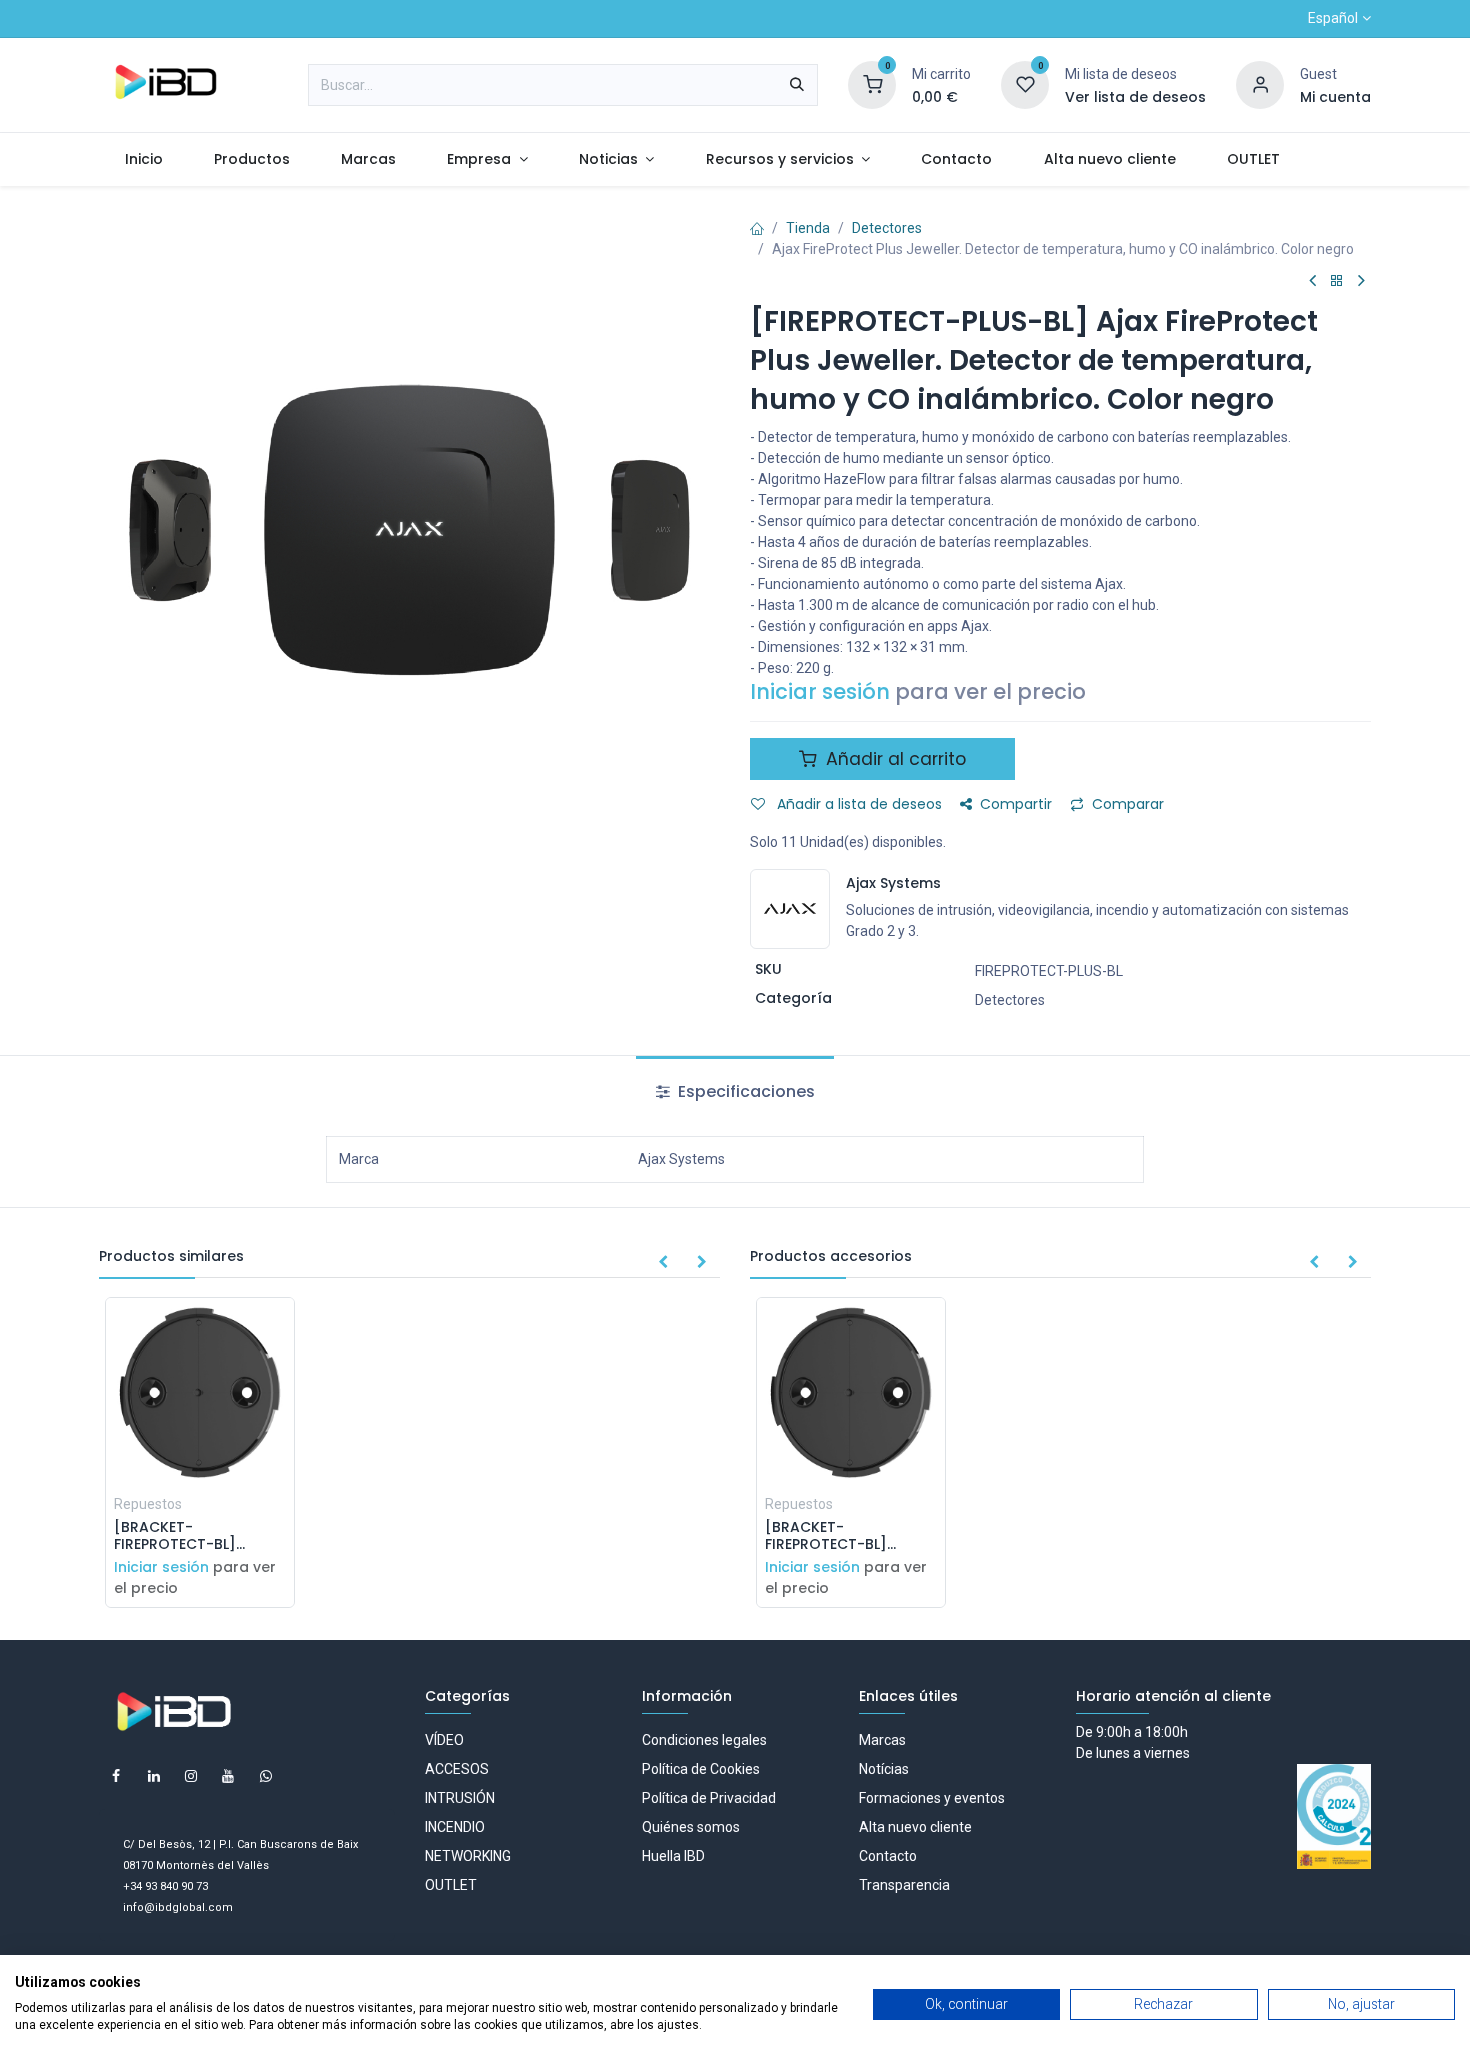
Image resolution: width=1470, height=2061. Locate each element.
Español (1333, 18)
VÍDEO (444, 1740)
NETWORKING (468, 1856)
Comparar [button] (1128, 804)
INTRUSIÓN (460, 1798)
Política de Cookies (701, 1769)
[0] (872, 84)
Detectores (887, 228)
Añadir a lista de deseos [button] (857, 804)
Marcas (882, 1740)
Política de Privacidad (709, 1798)
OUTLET (451, 1885)
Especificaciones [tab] (744, 1091)
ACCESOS (457, 1769)
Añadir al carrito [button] (893, 759)
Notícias (884, 1769)
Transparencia (904, 1885)
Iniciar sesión (820, 691)
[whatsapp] (266, 1776)
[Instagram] (191, 1776)
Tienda (808, 228)
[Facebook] (116, 1776)
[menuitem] (143, 159)
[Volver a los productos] (1337, 281)
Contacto (888, 1856)
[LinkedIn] (154, 1776)
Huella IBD (673, 1856)
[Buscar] (797, 85)
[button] (663, 1263)
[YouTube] (228, 1776)
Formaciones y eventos (932, 1798)
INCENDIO (455, 1827)
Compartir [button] (1016, 804)
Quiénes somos (691, 1827)
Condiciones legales (704, 1740)
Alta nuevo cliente (915, 1827)
